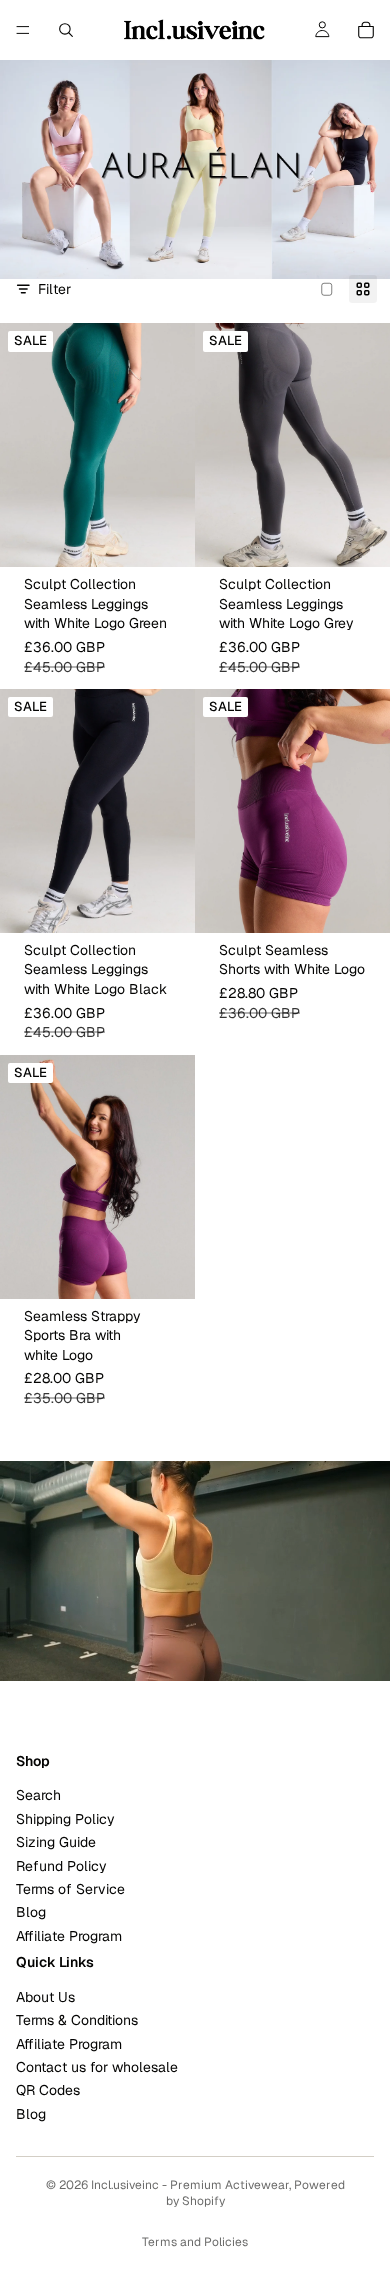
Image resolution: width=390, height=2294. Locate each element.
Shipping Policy (65, 1819)
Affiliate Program (69, 1935)
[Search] (66, 30)
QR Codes (48, 2090)
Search (38, 1795)
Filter (54, 289)
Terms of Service (70, 1889)
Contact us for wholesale (97, 2067)
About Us (45, 1997)
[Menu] (23, 30)
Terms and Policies (195, 2242)
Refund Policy (61, 1865)
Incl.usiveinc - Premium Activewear (190, 2185)
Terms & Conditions (77, 2020)
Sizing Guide (56, 1842)
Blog (31, 1912)
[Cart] (366, 30)
